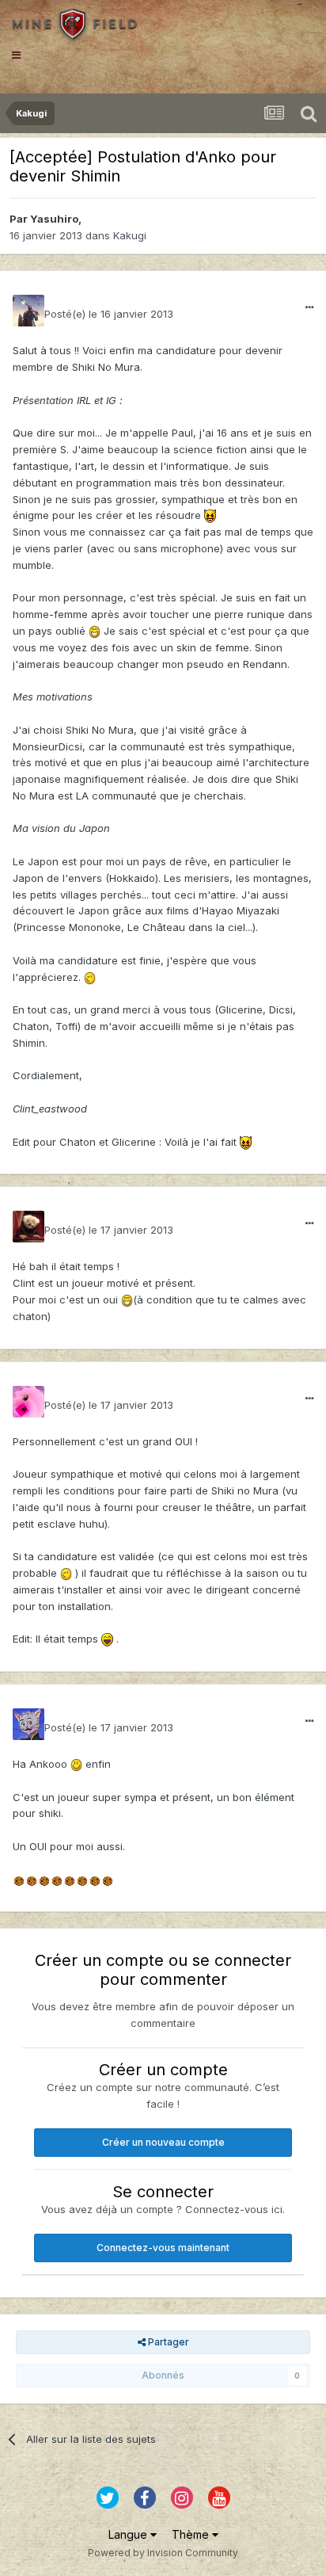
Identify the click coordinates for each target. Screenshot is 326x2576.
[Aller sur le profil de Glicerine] (28, 1402)
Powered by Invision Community (163, 2553)
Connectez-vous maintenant (163, 2248)
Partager (167, 2342)
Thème (192, 2534)
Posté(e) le (109, 314)
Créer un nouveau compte (163, 2142)
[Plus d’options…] (309, 307)
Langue (129, 2534)
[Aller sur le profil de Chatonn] (28, 1724)
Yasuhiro (54, 219)
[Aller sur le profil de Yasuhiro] (28, 311)
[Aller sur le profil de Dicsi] (28, 1227)
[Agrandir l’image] (210, 515)
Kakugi (130, 235)
